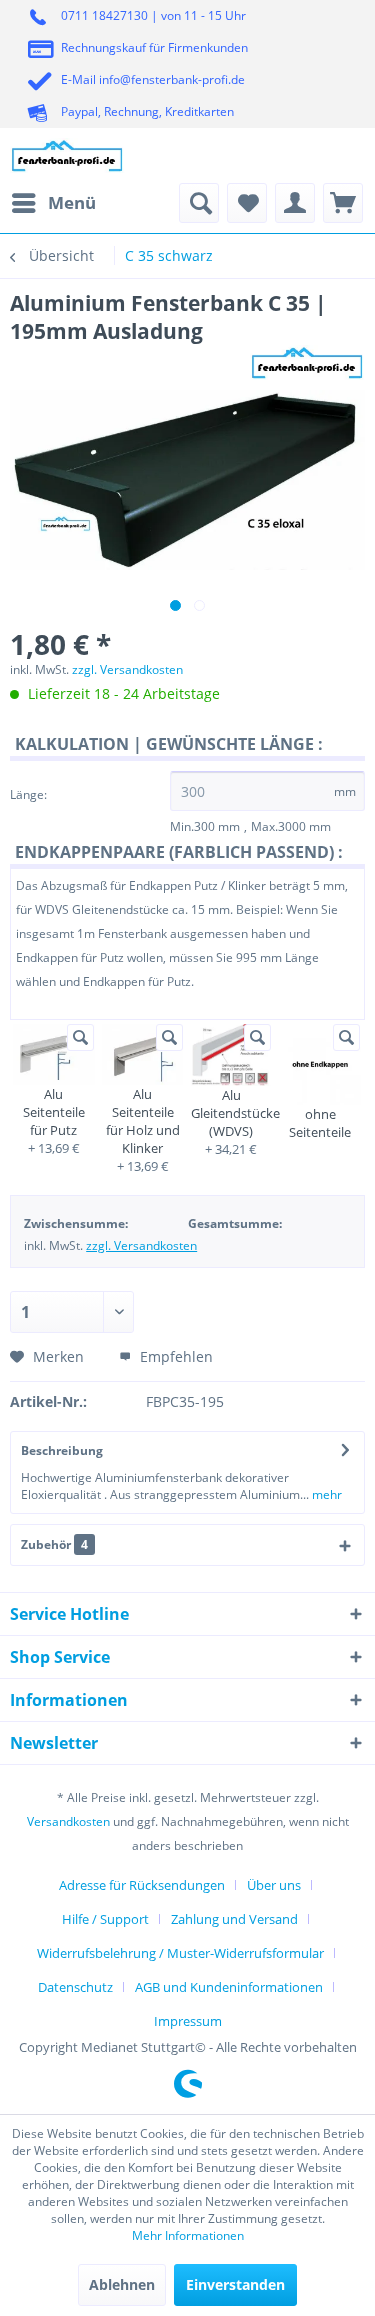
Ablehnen (122, 2284)
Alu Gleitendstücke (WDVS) (231, 1113)
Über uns (274, 1885)
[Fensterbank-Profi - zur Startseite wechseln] (67, 155)
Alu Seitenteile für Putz (54, 1112)
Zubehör (54, 1544)
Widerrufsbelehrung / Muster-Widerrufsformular (180, 1953)
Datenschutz (75, 1987)
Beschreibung (62, 1450)
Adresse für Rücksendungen (142, 1885)
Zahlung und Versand (234, 1919)
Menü (72, 202)
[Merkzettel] (247, 203)
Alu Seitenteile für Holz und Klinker (143, 1121)
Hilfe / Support (105, 1919)
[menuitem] (53, 203)
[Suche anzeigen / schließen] (199, 203)
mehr (325, 1494)
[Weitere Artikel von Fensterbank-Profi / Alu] (307, 362)
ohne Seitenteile (320, 1123)
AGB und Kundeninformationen (229, 1987)
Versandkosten (68, 1821)
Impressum (188, 2021)
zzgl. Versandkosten (127, 669)
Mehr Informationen (188, 2235)
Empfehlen (174, 1356)
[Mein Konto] (295, 203)
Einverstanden (235, 2284)
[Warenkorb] (343, 203)
